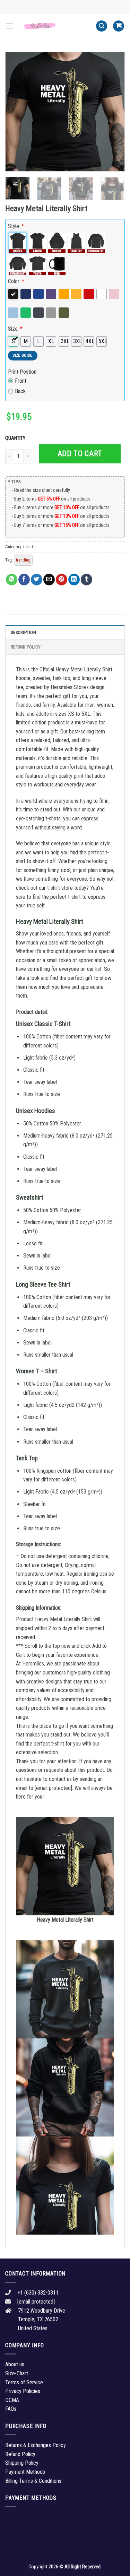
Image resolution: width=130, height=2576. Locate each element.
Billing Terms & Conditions (33, 2481)
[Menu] (9, 26)
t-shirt (28, 547)
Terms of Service (24, 2382)
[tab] (65, 632)
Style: (16, 226)
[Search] (102, 26)
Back (20, 391)
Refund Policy (26, 647)
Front (21, 381)
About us (15, 2364)
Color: (16, 281)
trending (23, 560)
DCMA (12, 2400)
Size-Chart (17, 2373)
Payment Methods (25, 2472)
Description (23, 632)
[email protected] (53, 1788)
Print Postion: (23, 372)
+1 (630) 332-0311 (38, 2293)
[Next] (114, 112)
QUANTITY (16, 438)
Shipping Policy (22, 2463)
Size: (15, 329)
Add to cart (80, 454)
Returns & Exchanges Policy (36, 2445)
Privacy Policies (23, 2391)
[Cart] (119, 26)
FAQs (11, 2409)
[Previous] (16, 112)
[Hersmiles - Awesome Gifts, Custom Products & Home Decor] (55, 26)
